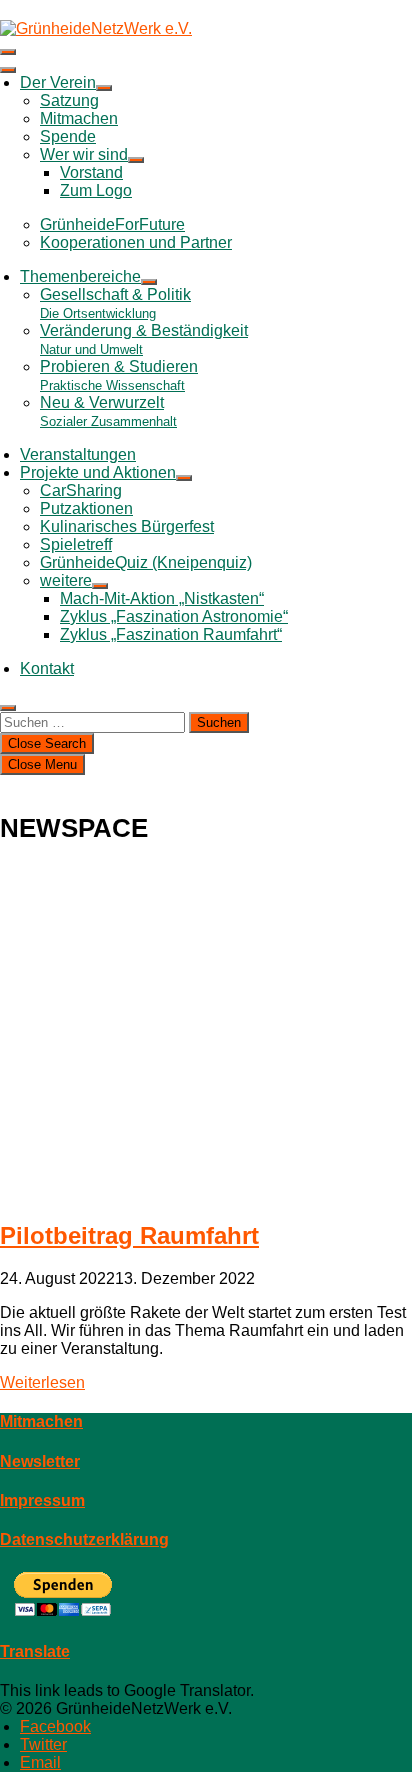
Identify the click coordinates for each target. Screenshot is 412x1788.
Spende (68, 136)
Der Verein (58, 82)
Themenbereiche (80, 276)
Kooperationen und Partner (136, 242)
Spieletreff (76, 544)
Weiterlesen (42, 1382)
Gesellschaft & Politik (115, 303)
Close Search (47, 743)
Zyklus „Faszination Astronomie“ (174, 616)
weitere (66, 580)
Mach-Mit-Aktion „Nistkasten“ (162, 598)
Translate (35, 1651)
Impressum (42, 1500)
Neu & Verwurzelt (108, 411)
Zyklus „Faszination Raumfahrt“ (171, 634)
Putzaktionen (86, 508)
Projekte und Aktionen (98, 472)
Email (40, 1762)
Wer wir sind (84, 154)
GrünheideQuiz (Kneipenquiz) (146, 562)
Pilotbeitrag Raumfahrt (129, 1235)
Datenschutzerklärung (84, 1539)
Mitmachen (79, 118)
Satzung (69, 100)
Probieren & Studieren (119, 375)
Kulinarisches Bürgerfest (127, 526)
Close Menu (42, 764)
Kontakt (47, 668)
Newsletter (40, 1461)
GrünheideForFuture (112, 224)
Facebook (55, 1726)
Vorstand (91, 172)
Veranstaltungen (78, 454)
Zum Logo (96, 190)
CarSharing (81, 490)
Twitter (43, 1744)
